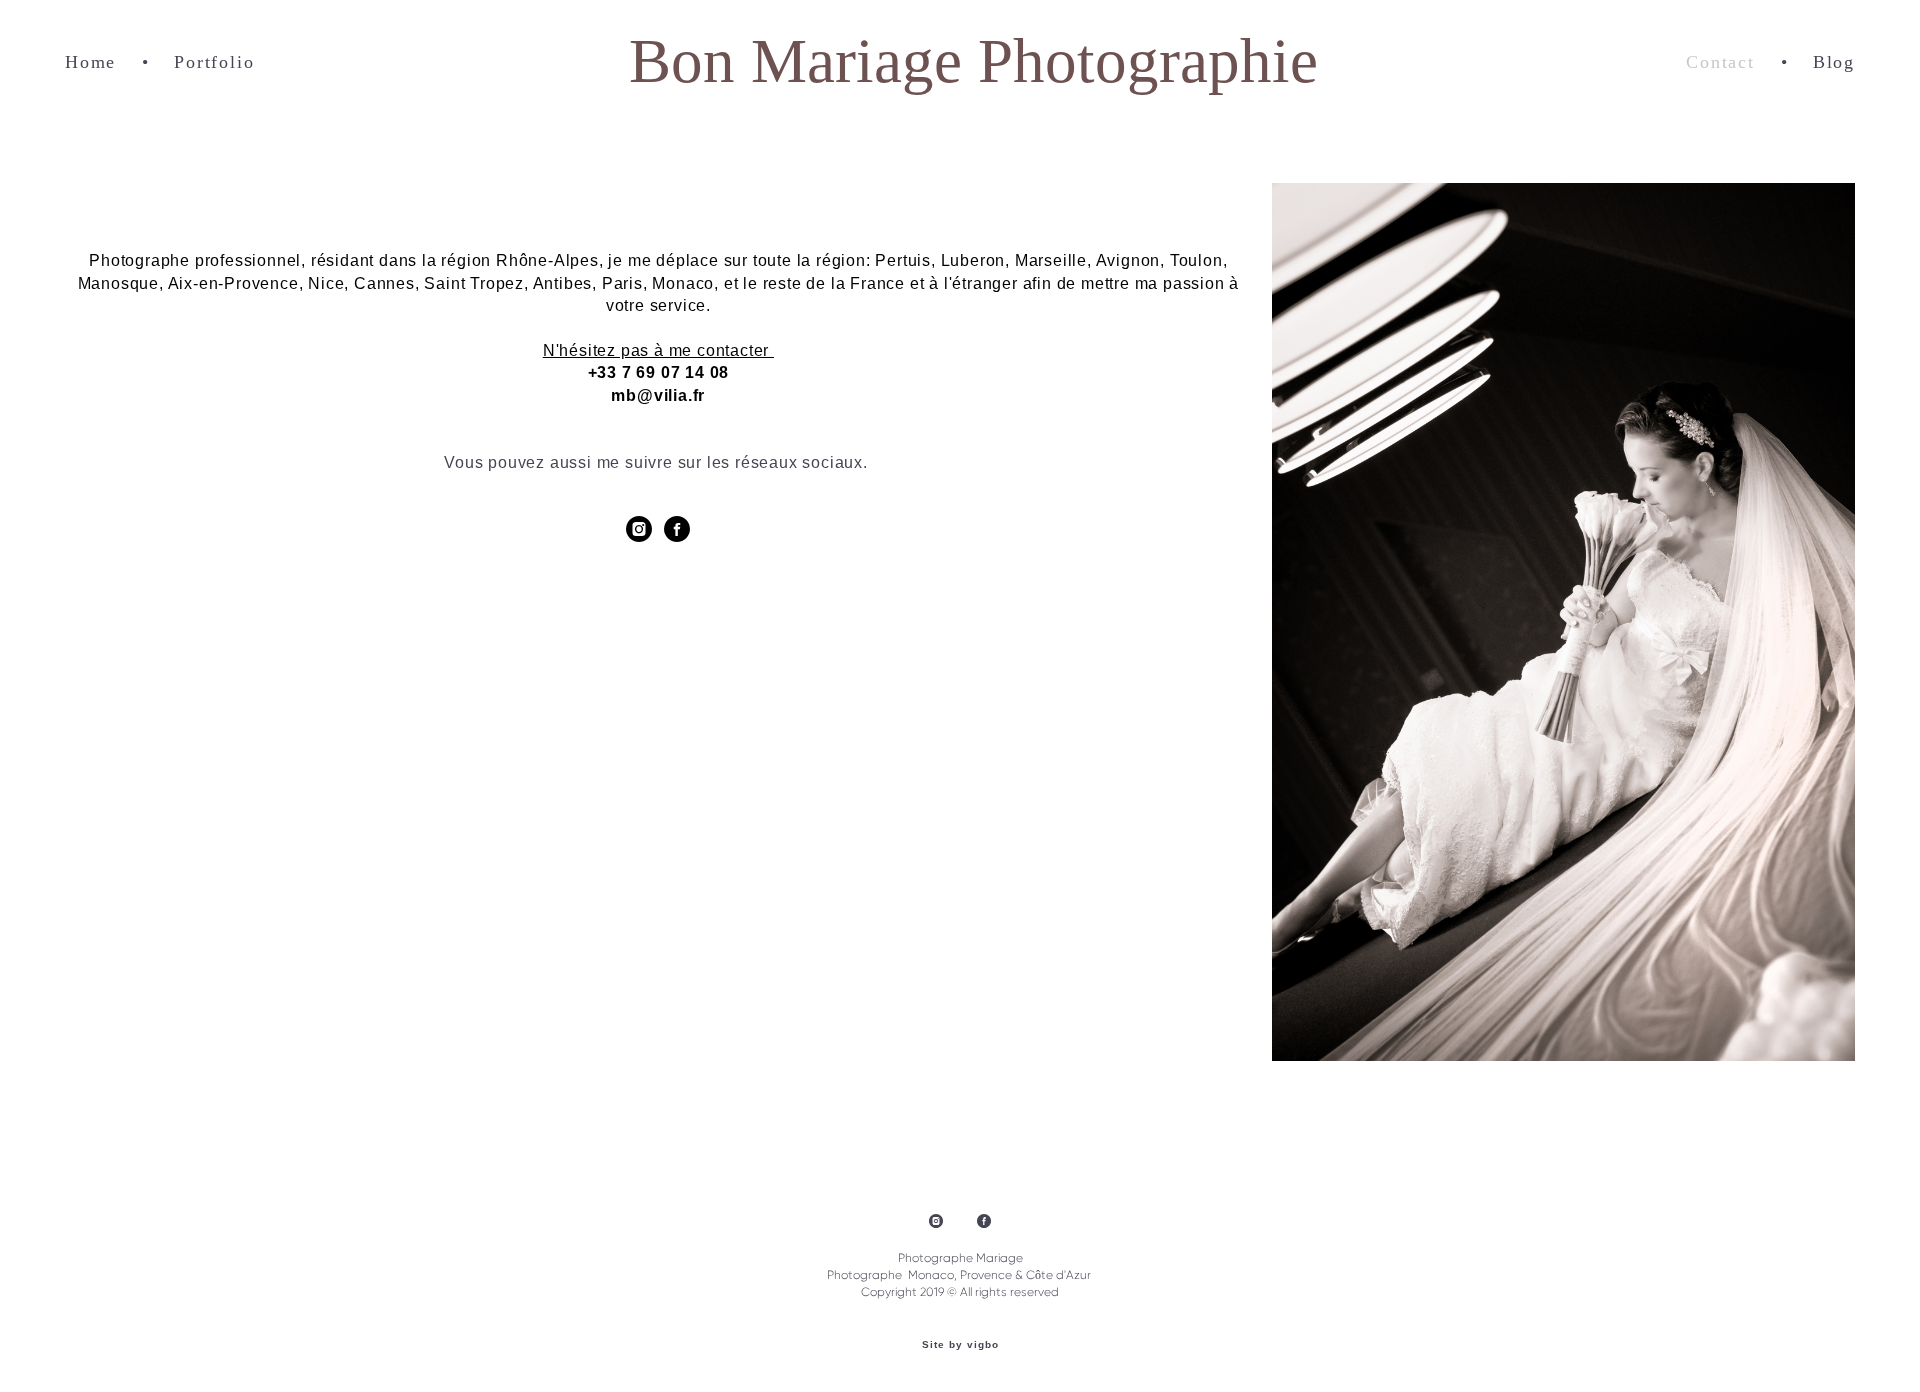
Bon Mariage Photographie (960, 61)
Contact (1720, 62)
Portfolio (214, 62)
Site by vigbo (960, 1345)
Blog (1834, 62)
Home (90, 62)
